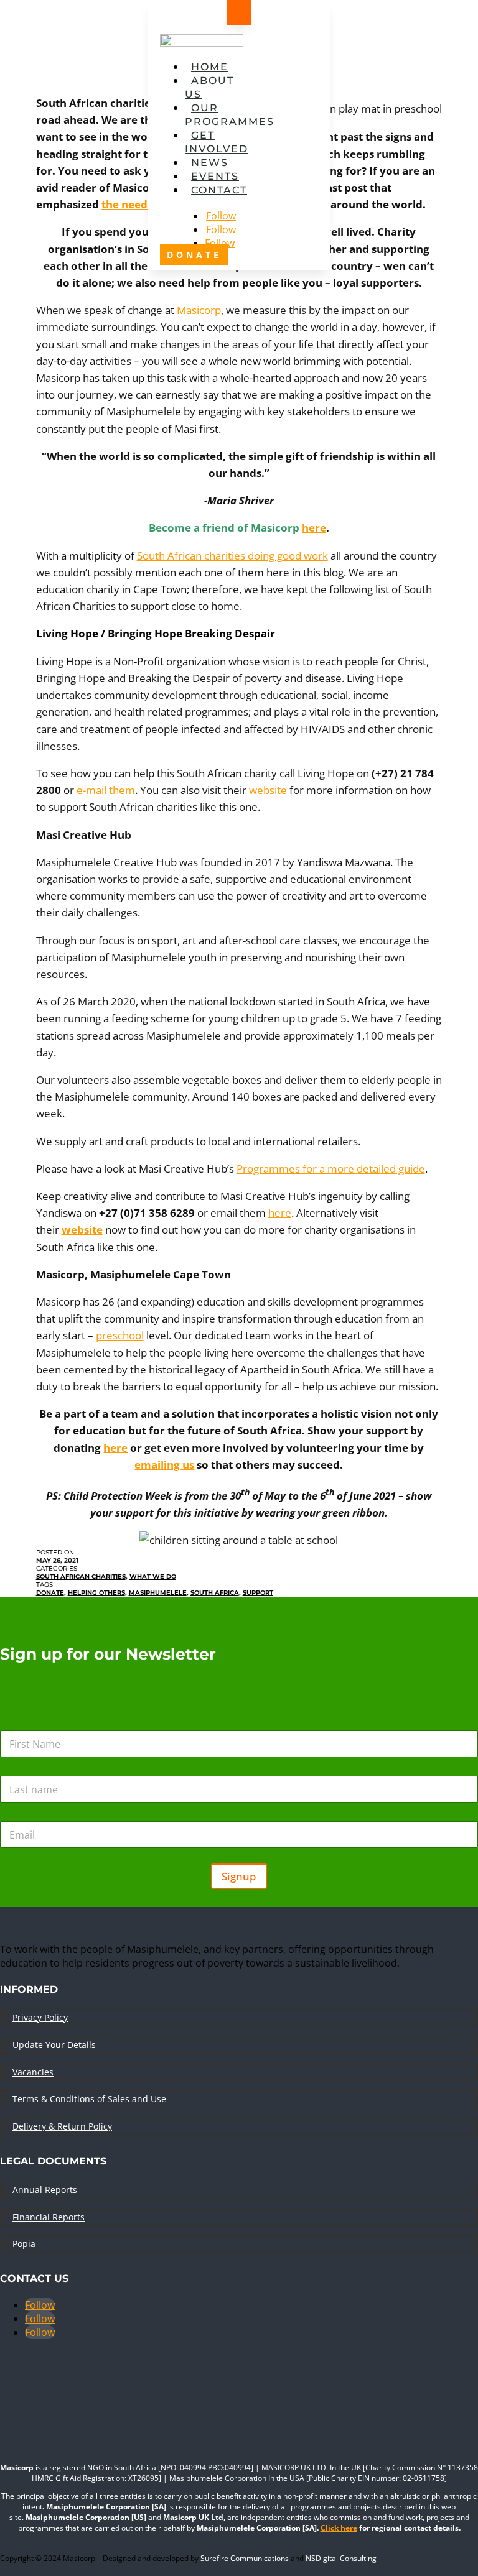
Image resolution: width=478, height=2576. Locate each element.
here (314, 528)
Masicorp (199, 310)
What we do (153, 1577)
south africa (215, 1593)
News (210, 163)
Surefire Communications (245, 2558)
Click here (339, 2528)
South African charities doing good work (232, 556)
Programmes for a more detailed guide (331, 1169)
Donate (50, 1593)
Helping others (96, 1593)
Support (258, 1593)
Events (215, 176)
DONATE (194, 255)
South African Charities (81, 1577)
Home (210, 67)
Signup (239, 1876)
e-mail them (106, 790)
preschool (120, 1335)
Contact (219, 190)
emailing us (164, 1465)
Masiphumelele (158, 1593)
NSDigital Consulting (341, 2558)
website (268, 790)
